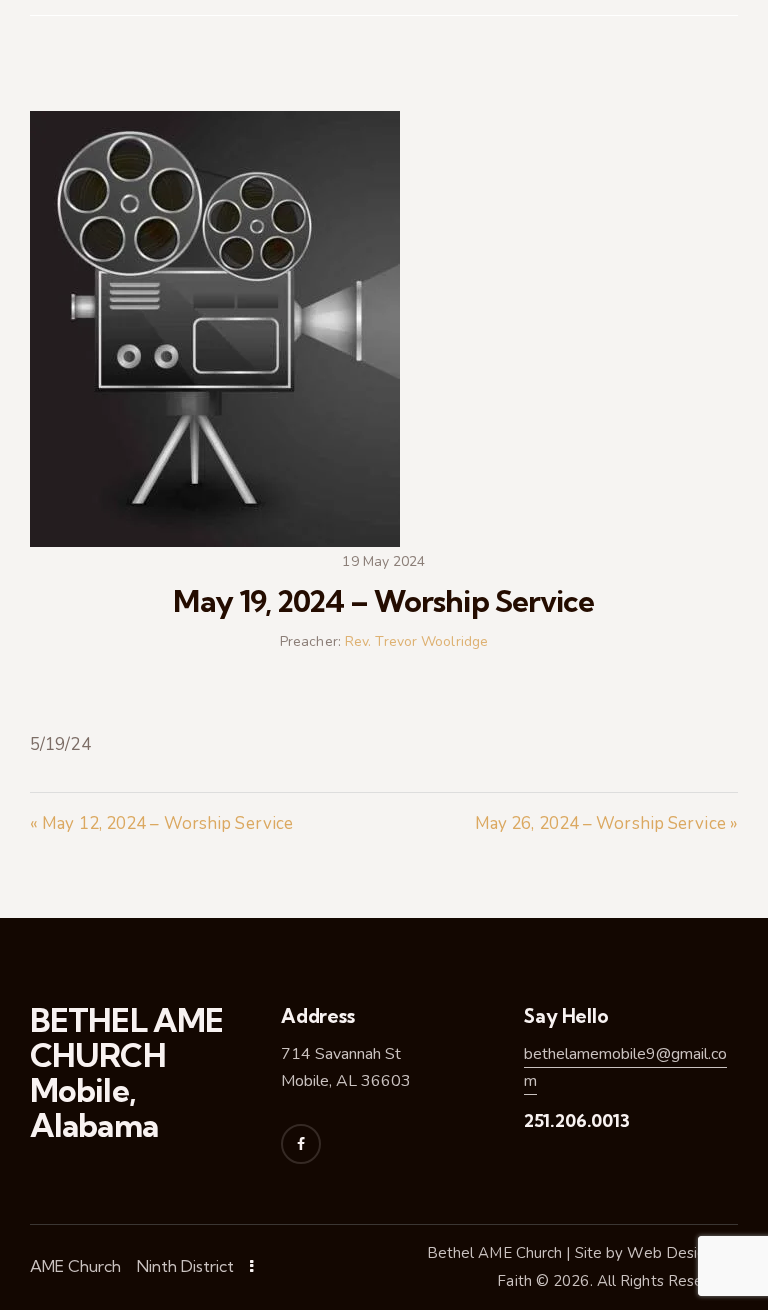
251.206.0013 (577, 1120)
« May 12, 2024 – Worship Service (161, 823)
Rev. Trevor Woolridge (416, 641)
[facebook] (301, 1144)
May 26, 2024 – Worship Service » (606, 823)
